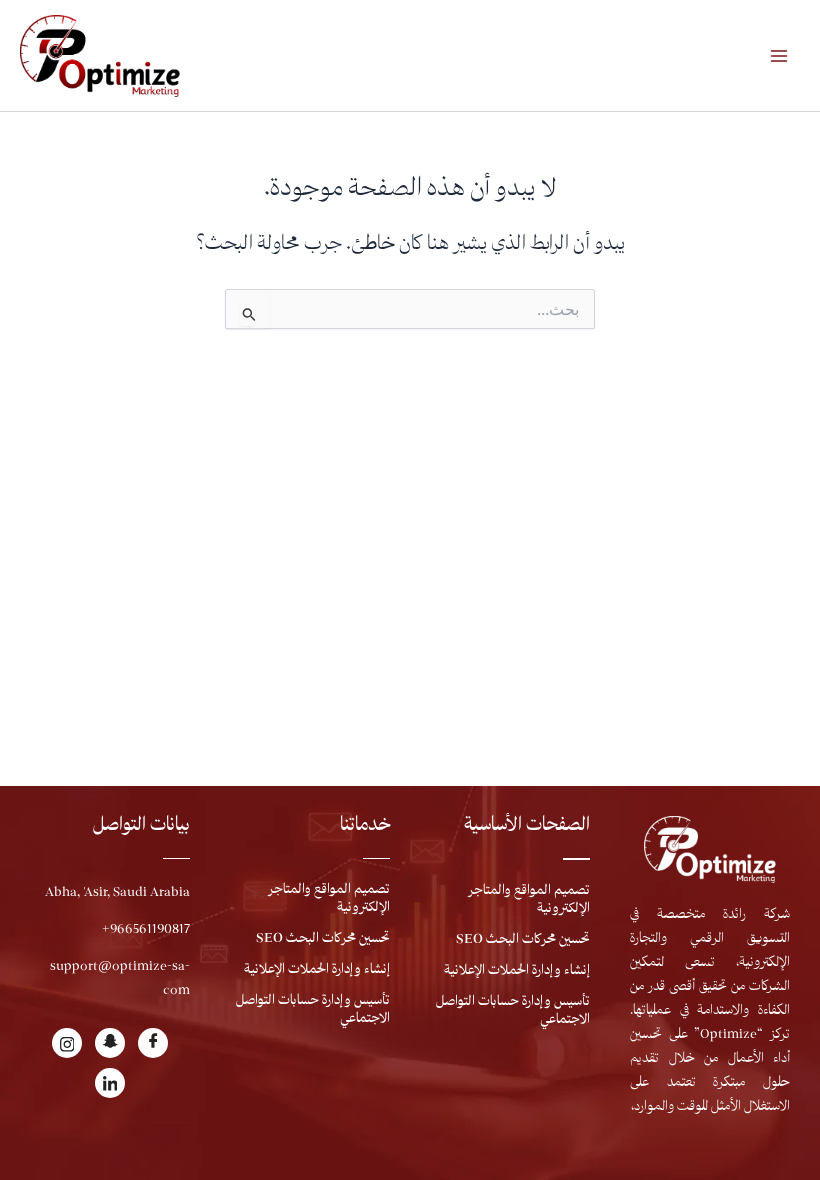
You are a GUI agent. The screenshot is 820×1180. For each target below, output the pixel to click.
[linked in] (110, 1083)
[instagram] (67, 1043)
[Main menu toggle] (779, 56)
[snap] (110, 1043)
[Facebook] (153, 1043)
